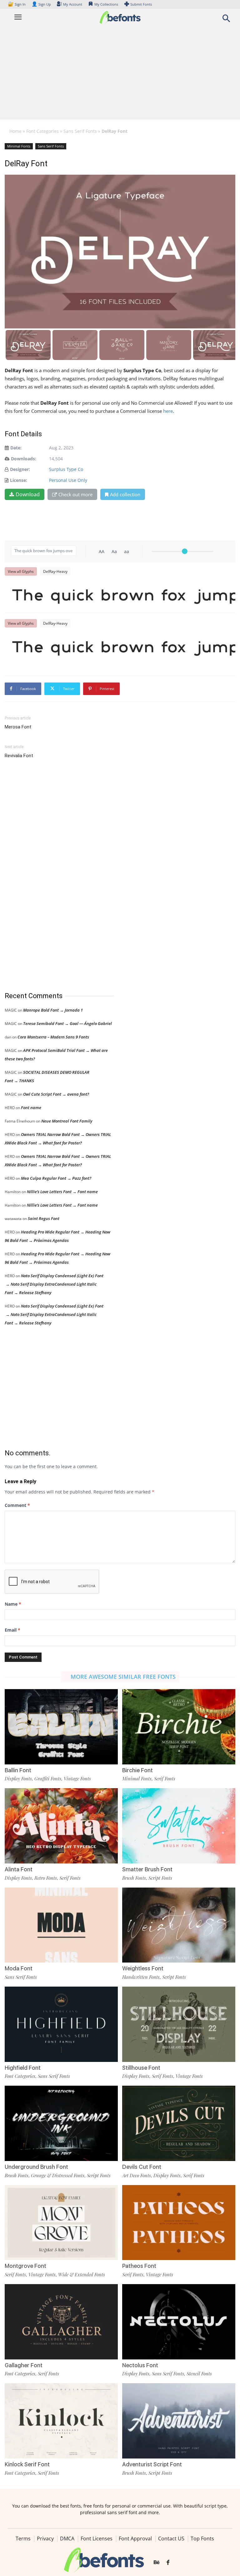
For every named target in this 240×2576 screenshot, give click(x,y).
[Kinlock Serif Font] (61, 2420)
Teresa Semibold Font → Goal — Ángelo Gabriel (67, 1023)
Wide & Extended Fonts (82, 2274)
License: (19, 480)
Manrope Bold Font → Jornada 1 (53, 1010)
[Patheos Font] (179, 2222)
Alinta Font (19, 1869)
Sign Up (41, 4)
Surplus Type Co (66, 469)
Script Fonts (160, 1878)
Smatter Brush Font (147, 1869)
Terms (23, 2538)
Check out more (75, 494)
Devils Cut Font (142, 2167)
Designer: (20, 469)
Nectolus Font (140, 2365)
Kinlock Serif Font (27, 2464)
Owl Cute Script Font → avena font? (56, 1094)
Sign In (17, 4)
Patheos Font (139, 2266)
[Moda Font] (61, 1925)
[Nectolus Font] (179, 2321)
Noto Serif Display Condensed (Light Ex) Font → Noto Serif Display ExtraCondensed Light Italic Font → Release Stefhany (54, 1284)
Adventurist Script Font (152, 2464)
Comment (17, 1505)
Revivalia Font (19, 756)
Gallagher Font (24, 2365)
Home (15, 131)
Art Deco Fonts (137, 2175)
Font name (31, 1108)
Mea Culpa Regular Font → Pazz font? (56, 1178)
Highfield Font (23, 2068)
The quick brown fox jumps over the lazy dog (123, 594)
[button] (226, 20)
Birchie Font (137, 1770)
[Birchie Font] (179, 1726)
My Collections (106, 4)
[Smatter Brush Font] (179, 1825)
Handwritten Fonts (141, 1977)
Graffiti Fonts (48, 1778)
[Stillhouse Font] (179, 2024)
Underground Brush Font (36, 2167)
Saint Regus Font (44, 1218)
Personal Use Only (68, 480)
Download (28, 494)
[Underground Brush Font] (61, 2123)
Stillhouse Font (141, 2068)
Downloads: (24, 459)
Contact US (171, 2538)
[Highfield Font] (61, 2024)
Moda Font (19, 1968)
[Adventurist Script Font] (179, 2420)
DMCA (67, 2538)
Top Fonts (202, 2538)
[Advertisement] (120, 74)
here (168, 411)
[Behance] (157, 2563)
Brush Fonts (134, 1878)
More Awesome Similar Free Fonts (123, 1677)
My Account (73, 4)
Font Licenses (97, 2538)
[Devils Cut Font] (179, 2123)
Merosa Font (18, 727)
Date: (16, 448)
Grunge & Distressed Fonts (58, 2175)
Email (12, 1630)
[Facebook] (168, 2563)
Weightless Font (143, 1968)
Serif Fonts (165, 1778)
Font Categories (42, 131)
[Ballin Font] (61, 1726)
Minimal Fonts (19, 146)
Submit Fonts (141, 4)
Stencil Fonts (199, 2373)
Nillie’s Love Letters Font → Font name (62, 1192)
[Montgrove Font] (61, 2222)
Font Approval (135, 2538)
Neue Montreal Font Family (67, 1121)
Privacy (45, 2538)
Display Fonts (18, 1778)
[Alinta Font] (61, 1825)
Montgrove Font (25, 2266)
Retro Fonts (46, 1878)
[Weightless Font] (179, 1925)
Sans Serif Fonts (80, 131)
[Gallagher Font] (61, 2321)
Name (13, 1604)
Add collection (125, 494)
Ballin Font (18, 1770)
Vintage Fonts (77, 1778)
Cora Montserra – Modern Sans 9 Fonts (53, 1037)
